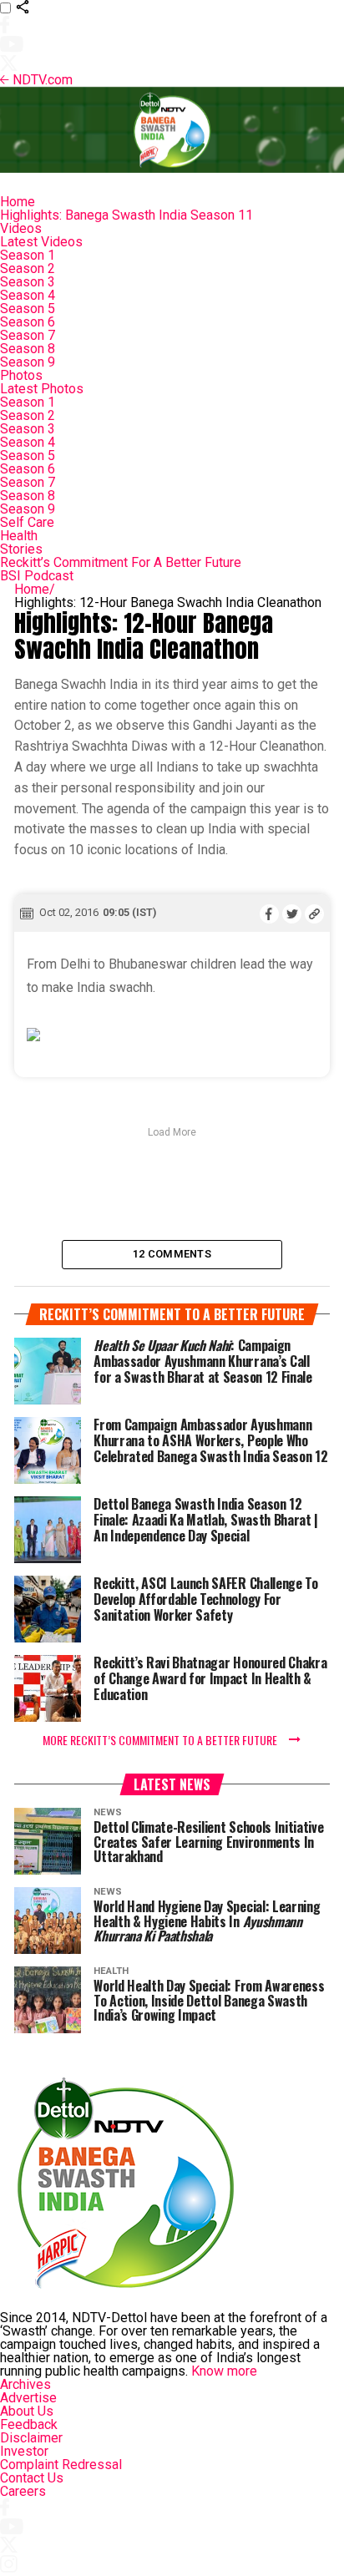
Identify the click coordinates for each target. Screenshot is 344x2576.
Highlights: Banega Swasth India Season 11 (126, 215)
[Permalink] (314, 913)
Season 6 (28, 322)
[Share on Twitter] (292, 913)
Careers (23, 2491)
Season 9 (28, 362)
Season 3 (28, 282)
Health (19, 536)
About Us (27, 2411)
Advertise (28, 2398)
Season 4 (28, 295)
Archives (25, 2384)
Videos (21, 228)
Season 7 (28, 335)
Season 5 (28, 309)
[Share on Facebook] (269, 913)
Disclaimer (31, 2438)
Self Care (27, 522)
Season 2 (28, 268)
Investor (24, 2451)
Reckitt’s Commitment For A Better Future (121, 562)
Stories (21, 549)
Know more (224, 2371)
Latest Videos (41, 242)
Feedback (29, 2424)
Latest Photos (42, 389)
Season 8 (28, 349)
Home (18, 202)
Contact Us (32, 2478)
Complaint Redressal (61, 2465)
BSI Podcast (37, 576)
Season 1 (28, 255)
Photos (21, 375)
